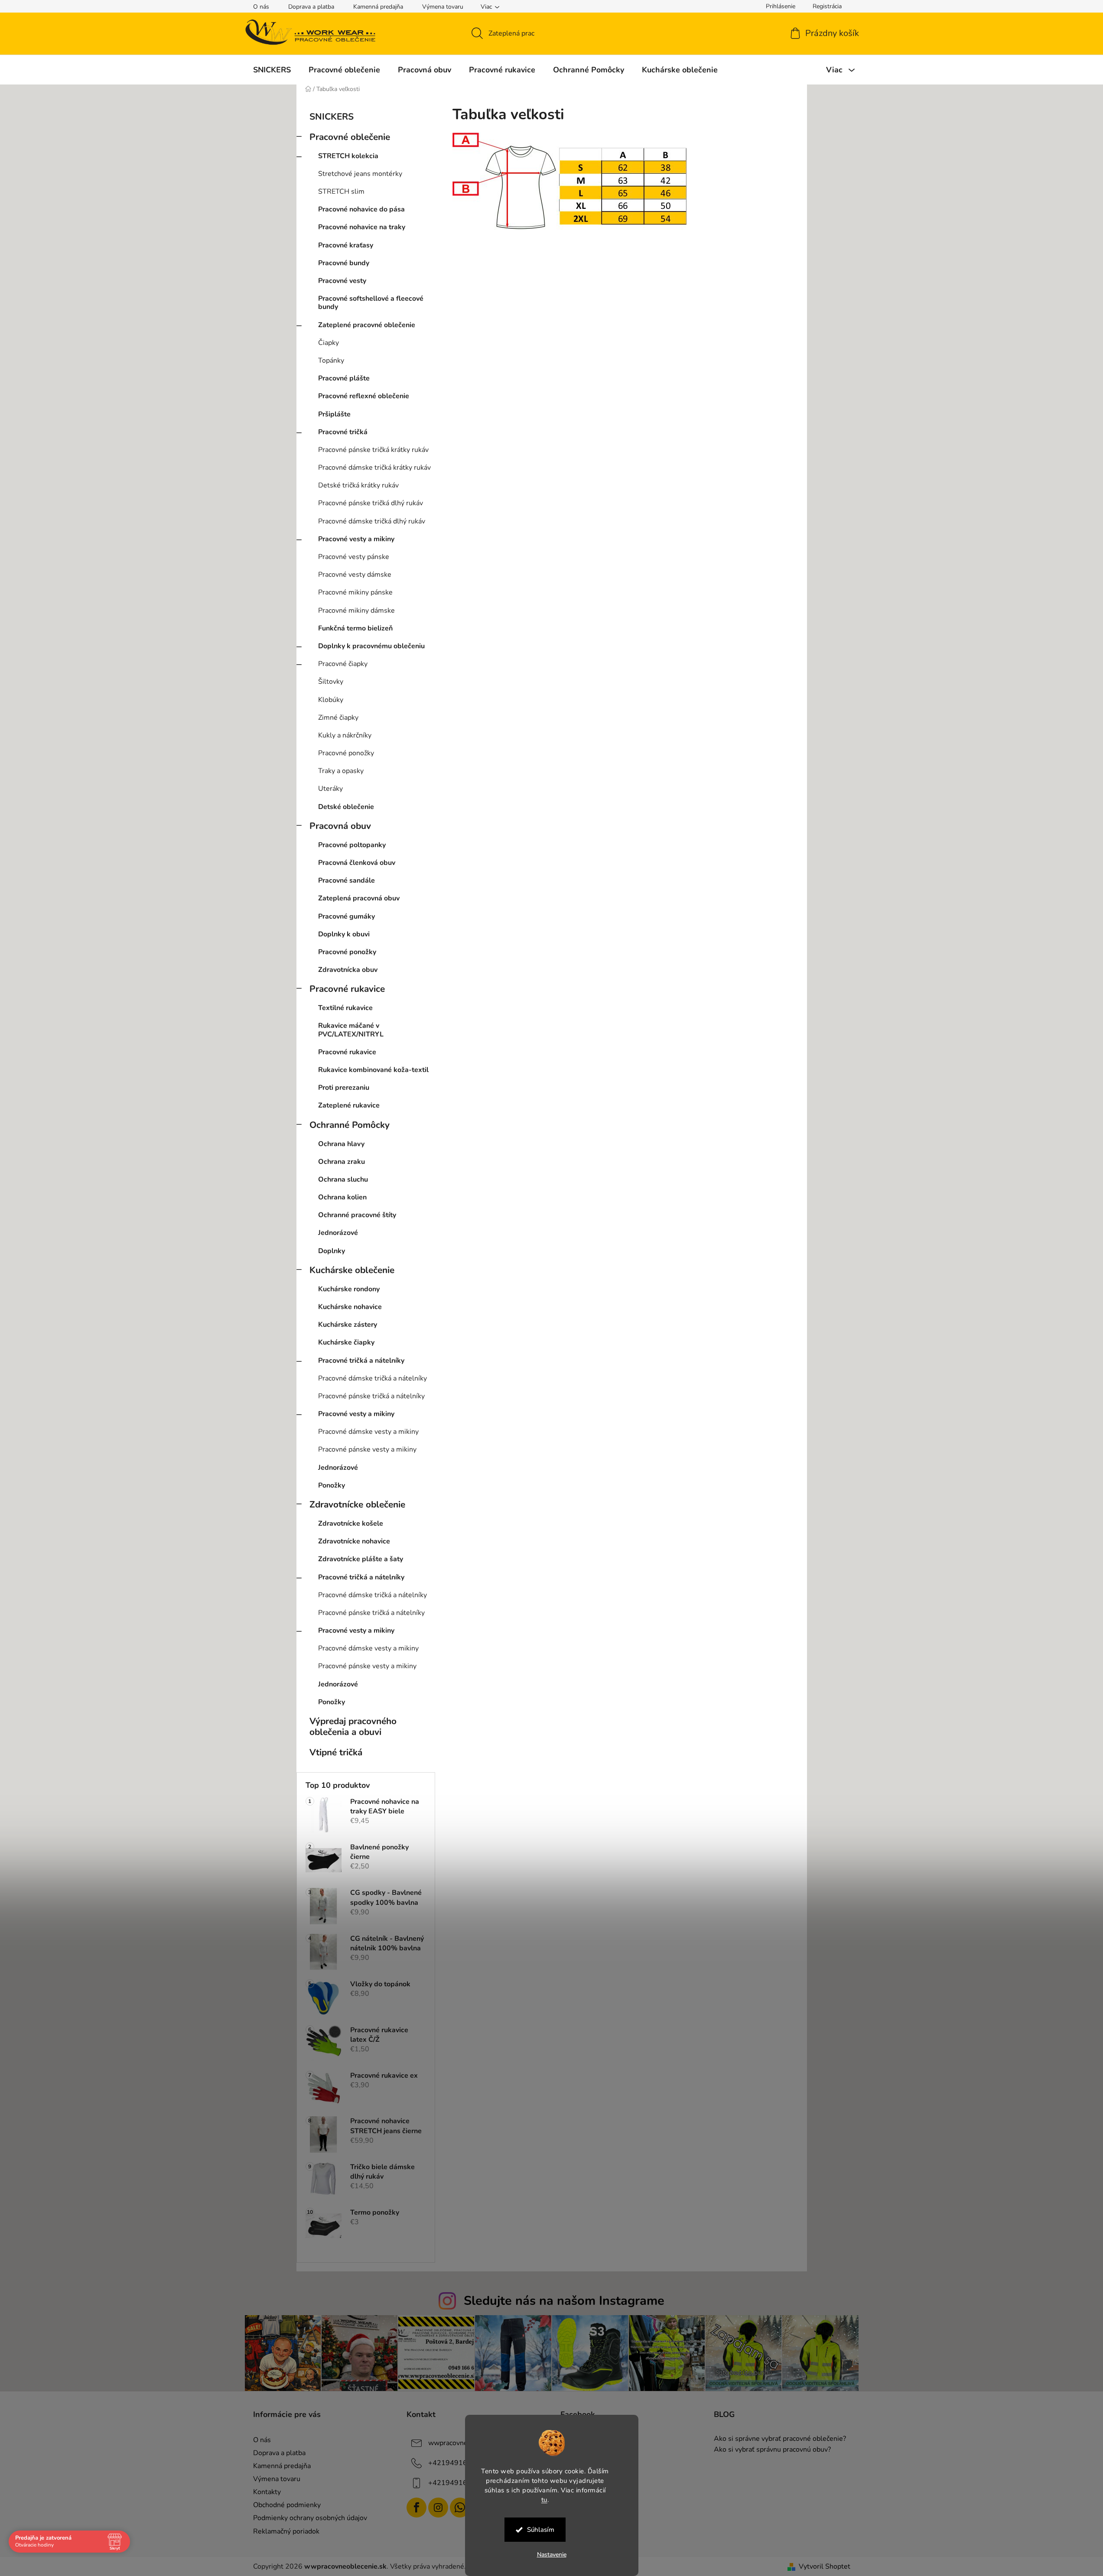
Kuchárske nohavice (350, 1307)
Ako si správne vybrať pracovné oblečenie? (780, 2439)
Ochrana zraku (342, 1162)
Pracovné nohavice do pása (361, 209)
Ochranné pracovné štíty (357, 1215)
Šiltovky (331, 682)
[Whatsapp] (460, 2508)
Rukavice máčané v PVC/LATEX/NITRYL (351, 1030)
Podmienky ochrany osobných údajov (310, 2518)
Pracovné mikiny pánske (355, 592)
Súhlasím (541, 2530)
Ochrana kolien (342, 1197)
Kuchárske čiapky (346, 1342)
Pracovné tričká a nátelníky (361, 1361)
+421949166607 (456, 2463)
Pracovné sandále (347, 880)
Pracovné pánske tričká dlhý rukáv (371, 503)
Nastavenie (552, 2555)
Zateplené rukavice (349, 1105)
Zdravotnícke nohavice (354, 1541)
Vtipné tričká (336, 1752)
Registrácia (827, 6)
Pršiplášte (334, 414)
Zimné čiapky (338, 718)
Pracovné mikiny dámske (356, 611)
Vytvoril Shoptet (825, 2566)
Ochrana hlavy (341, 1144)
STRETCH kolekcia (348, 156)
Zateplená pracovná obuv (359, 898)
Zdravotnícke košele (351, 1524)
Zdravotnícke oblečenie (357, 1504)
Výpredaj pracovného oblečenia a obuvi (353, 1727)
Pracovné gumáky (347, 916)
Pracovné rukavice (347, 989)
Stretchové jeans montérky (360, 174)
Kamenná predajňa (378, 7)
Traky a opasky (341, 771)
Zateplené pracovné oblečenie (367, 325)
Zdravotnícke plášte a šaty (361, 1559)
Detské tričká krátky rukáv (358, 485)
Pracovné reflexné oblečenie (364, 396)
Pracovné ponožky (346, 753)
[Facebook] (416, 2508)
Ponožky (332, 1485)
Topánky (331, 361)
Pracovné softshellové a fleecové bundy (371, 303)
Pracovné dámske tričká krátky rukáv (374, 468)
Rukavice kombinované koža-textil (373, 1070)
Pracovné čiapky (343, 664)
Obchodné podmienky (287, 2505)
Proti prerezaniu (344, 1088)
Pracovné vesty (342, 281)
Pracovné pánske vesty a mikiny (367, 1449)
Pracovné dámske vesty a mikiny (368, 1432)
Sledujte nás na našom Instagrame (564, 2301)
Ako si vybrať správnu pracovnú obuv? (772, 2450)
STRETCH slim (341, 192)
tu (544, 2499)
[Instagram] (438, 2508)
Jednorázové (338, 1233)
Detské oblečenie (346, 807)
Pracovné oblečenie (350, 137)
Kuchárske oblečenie (352, 1270)
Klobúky (331, 700)
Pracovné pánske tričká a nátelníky (371, 1396)
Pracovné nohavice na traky (362, 227)
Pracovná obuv (340, 826)
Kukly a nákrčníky (345, 735)
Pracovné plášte (344, 378)
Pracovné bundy (344, 263)
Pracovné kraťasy (346, 245)
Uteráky (330, 789)
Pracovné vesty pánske (354, 557)
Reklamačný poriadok (286, 2531)
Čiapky (329, 343)
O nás (261, 7)
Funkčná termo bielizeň (355, 628)
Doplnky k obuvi (344, 934)
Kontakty (267, 2492)
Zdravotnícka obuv (348, 970)
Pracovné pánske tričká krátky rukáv (373, 450)
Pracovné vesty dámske (355, 575)
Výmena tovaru (443, 7)
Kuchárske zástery (348, 1325)
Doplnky (332, 1251)
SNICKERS (332, 117)
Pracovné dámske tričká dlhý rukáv (372, 521)
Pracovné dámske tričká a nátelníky (373, 1378)
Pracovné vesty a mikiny (356, 539)
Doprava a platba (311, 7)
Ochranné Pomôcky (350, 1125)
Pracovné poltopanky (352, 845)
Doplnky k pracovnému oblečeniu (371, 646)
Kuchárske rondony (349, 1289)
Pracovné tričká (343, 432)
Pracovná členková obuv (357, 863)
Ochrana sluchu (343, 1179)
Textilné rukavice (345, 1008)
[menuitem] (272, 70)
